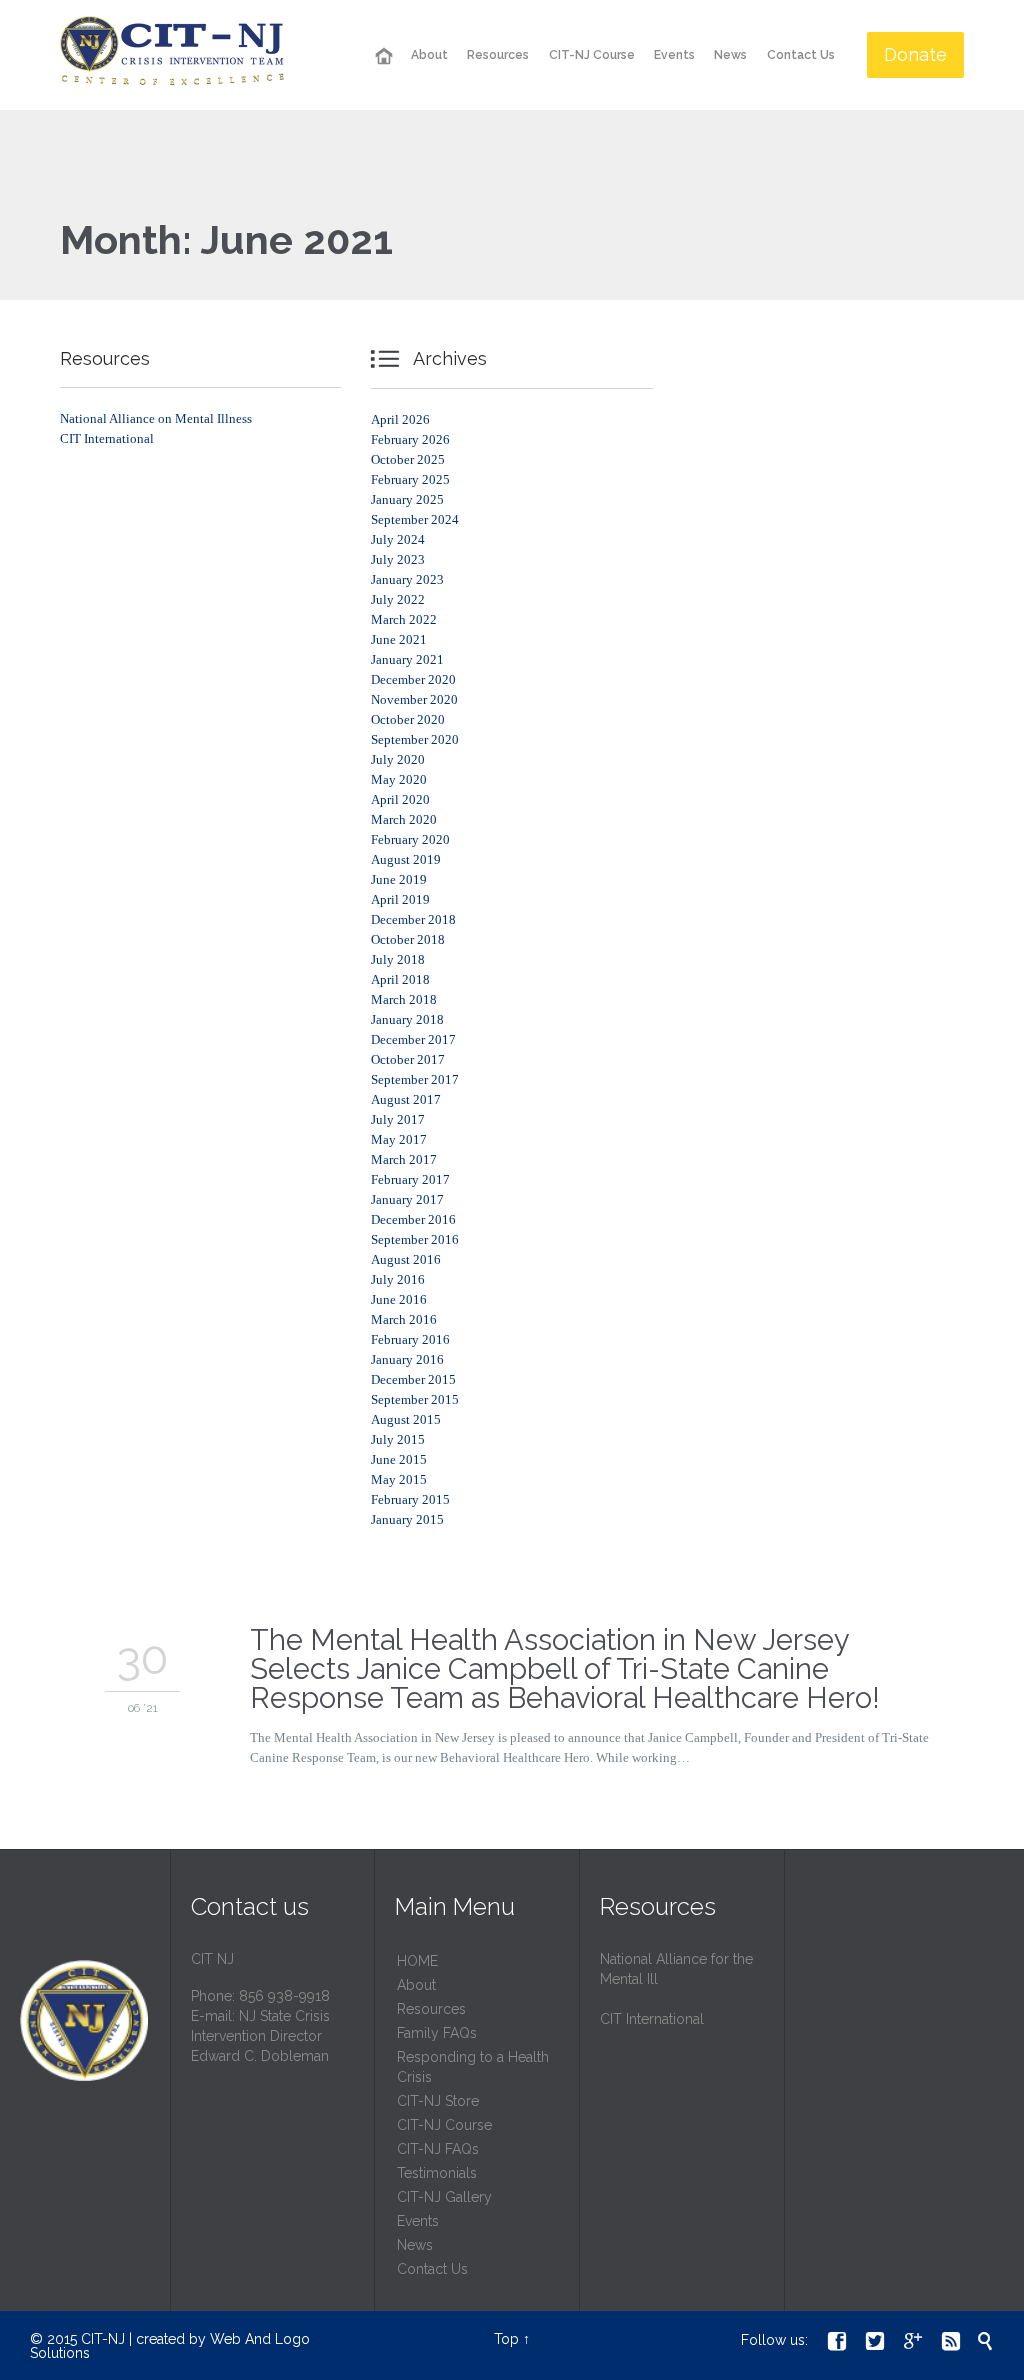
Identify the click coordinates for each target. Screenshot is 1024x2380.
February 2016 (410, 1339)
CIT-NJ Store (438, 2101)
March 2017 (404, 1159)
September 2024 (415, 519)
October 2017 (408, 1059)
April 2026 (400, 419)
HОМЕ (417, 1961)
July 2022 (398, 599)
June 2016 (399, 1299)
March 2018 (404, 999)
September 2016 (415, 1239)
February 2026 (410, 439)
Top (506, 2339)
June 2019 (399, 879)
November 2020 (414, 699)
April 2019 (400, 899)
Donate (915, 54)
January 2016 (407, 1359)
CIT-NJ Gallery (444, 2197)
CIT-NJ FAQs (438, 2149)
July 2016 (398, 1279)
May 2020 (399, 779)
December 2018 (413, 919)
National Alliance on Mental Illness (156, 418)
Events (418, 2221)
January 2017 (407, 1199)
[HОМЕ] (383, 56)
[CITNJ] (172, 55)
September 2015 (415, 1399)
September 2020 (415, 739)
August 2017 (406, 1099)
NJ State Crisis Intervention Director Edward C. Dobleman (260, 2036)
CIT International (107, 438)
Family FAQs (437, 2033)
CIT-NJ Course (444, 2125)
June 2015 (399, 1459)
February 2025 (410, 479)
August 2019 (406, 859)
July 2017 (398, 1119)
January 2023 (407, 579)
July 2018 (398, 959)
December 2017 (413, 1039)
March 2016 (404, 1319)
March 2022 (404, 619)
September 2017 (415, 1079)
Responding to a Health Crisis (473, 2067)
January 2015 (407, 1519)
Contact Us (432, 2269)
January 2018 (407, 1019)
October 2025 (408, 459)
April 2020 (400, 799)
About (416, 1985)
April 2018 (400, 979)
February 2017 (410, 1179)
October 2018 (408, 939)
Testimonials (437, 2173)
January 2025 (407, 499)
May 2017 (399, 1139)
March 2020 (404, 819)
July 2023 (398, 559)
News (415, 2245)
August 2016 (406, 1259)
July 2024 (398, 539)
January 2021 (407, 659)
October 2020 (408, 719)
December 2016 (413, 1219)
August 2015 (406, 1419)
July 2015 (398, 1439)
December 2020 (413, 679)
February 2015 (410, 1499)
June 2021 (399, 639)
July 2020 (398, 759)
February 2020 (410, 839)
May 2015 (399, 1479)
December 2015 (413, 1379)
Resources (431, 2009)
